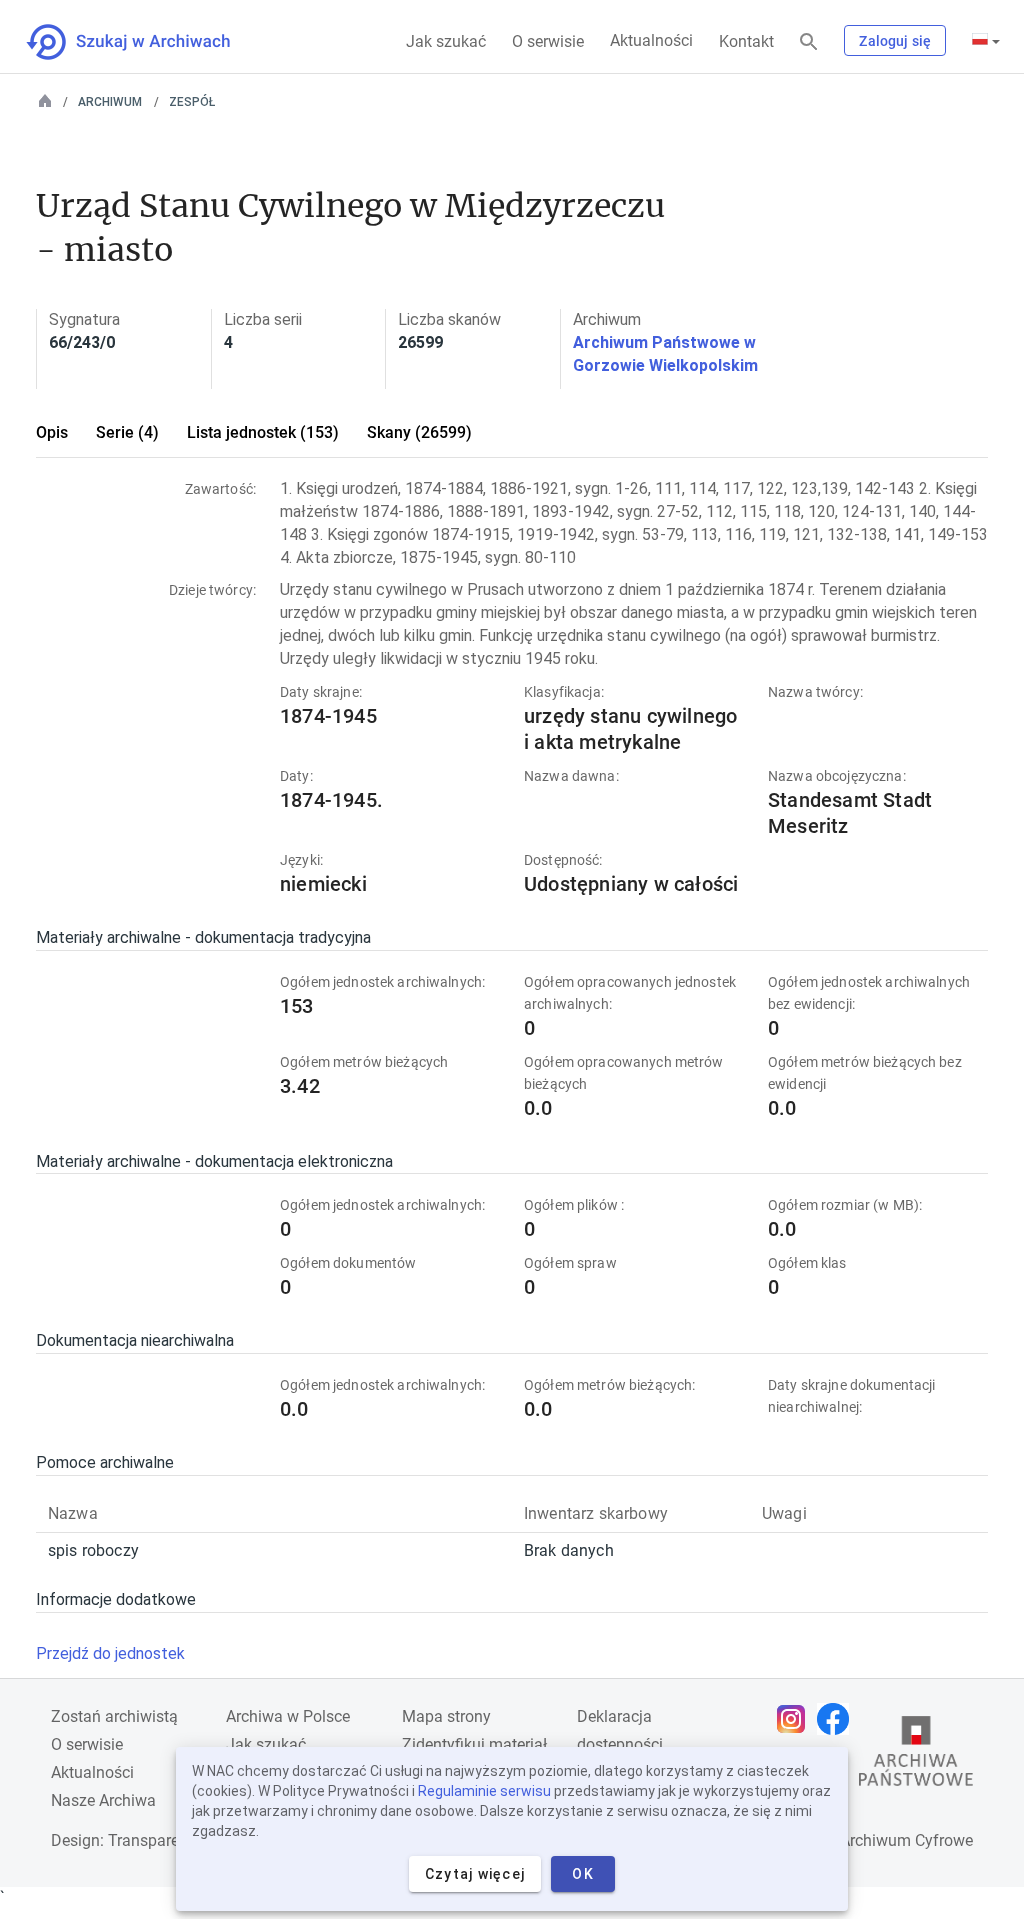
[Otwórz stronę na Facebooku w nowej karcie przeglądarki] (838, 1719)
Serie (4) (127, 432)
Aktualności (651, 40)
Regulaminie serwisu (484, 1791)
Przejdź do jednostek (110, 1653)
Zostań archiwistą (114, 1716)
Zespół (192, 102)
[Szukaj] (809, 42)
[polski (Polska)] (986, 41)
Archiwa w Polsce (288, 1716)
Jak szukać (446, 41)
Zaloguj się (895, 41)
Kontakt (746, 41)
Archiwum (110, 102)
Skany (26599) (419, 432)
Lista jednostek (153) (263, 432)
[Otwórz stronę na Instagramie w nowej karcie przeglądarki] (796, 1719)
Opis (52, 432)
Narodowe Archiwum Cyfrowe (868, 1840)
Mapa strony (446, 1716)
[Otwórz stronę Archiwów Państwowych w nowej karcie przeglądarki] (916, 1756)
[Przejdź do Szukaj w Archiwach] (146, 42)
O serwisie (548, 41)
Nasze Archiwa (103, 1800)
